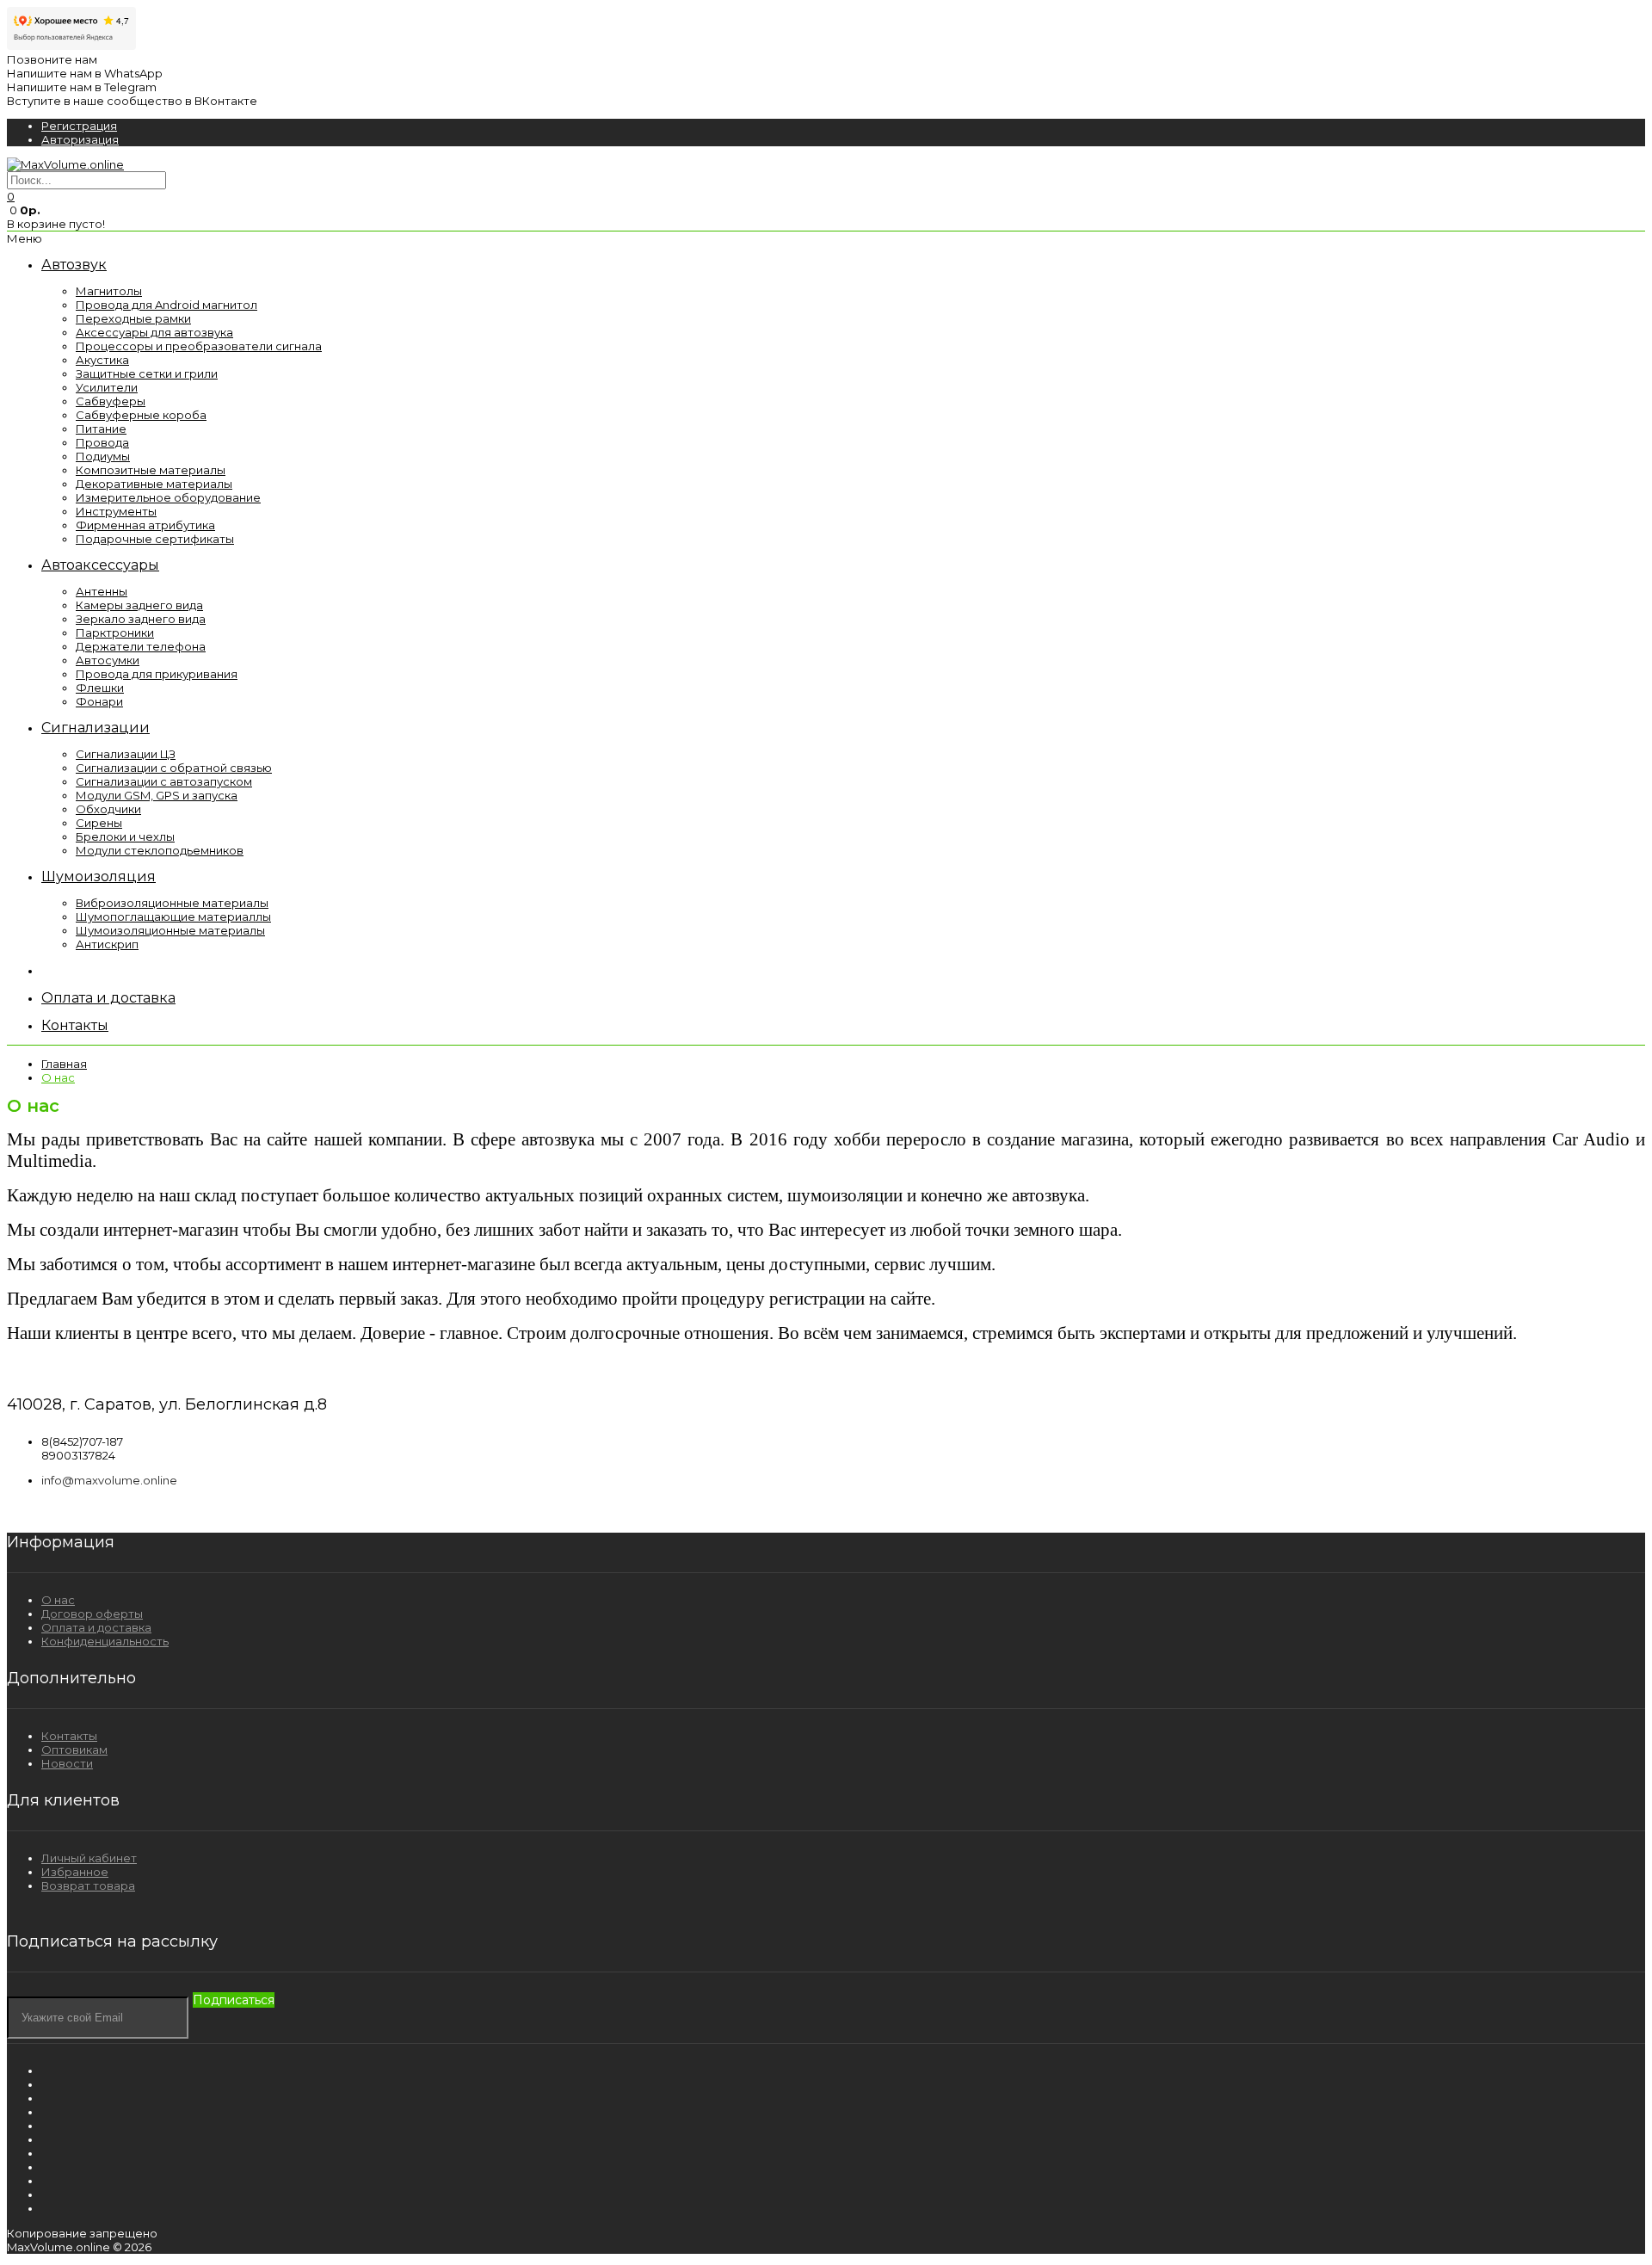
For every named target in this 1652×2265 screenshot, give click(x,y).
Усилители (107, 387)
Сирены (99, 823)
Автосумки (108, 660)
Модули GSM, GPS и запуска (157, 795)
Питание (101, 429)
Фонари (99, 701)
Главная (64, 1064)
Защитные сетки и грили (147, 373)
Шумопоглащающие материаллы (173, 916)
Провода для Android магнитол (166, 305)
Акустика (102, 360)
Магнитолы (109, 291)
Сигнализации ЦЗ (126, 754)
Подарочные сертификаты (155, 539)
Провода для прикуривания (157, 674)
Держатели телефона (141, 646)
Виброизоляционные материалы (172, 903)
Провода (102, 442)
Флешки (100, 688)
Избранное (75, 1872)
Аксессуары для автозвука (154, 332)
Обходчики (108, 809)
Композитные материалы (151, 470)
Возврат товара (88, 1885)
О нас (58, 1077)
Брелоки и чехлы (125, 836)
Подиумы (103, 456)
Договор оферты (92, 1614)
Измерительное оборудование (168, 497)
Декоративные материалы (154, 484)
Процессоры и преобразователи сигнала (199, 346)
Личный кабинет (89, 1858)
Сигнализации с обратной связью (174, 768)
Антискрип (107, 944)
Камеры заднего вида (139, 605)
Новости (67, 1763)
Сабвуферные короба (141, 415)
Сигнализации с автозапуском (164, 781)
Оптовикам (74, 1750)
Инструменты (116, 511)
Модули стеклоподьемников (160, 850)
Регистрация (79, 126)
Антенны (102, 591)
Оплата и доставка (96, 1627)
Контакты (69, 1736)
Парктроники (115, 633)
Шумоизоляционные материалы (170, 930)
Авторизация (80, 139)
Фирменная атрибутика (145, 525)
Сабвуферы (111, 401)
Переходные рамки (133, 318)
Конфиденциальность (105, 1641)
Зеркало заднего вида (141, 619)
